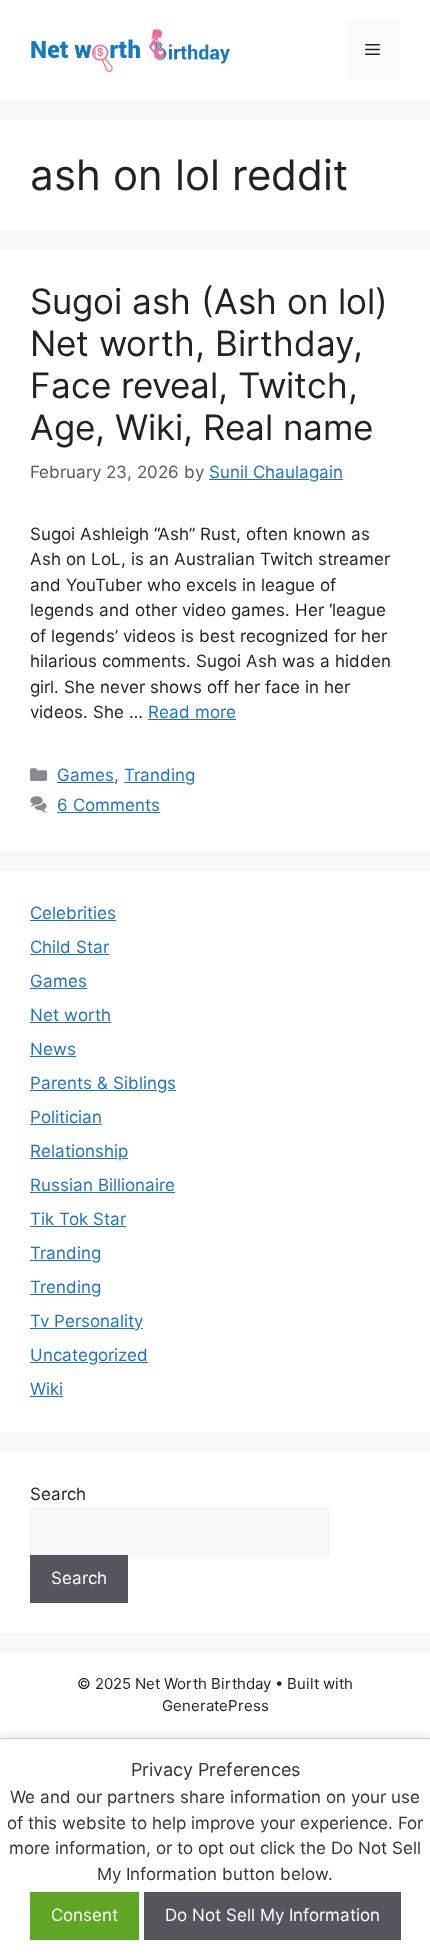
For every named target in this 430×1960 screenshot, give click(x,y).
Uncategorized (89, 1355)
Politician (66, 1117)
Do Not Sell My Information (272, 1915)
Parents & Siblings (103, 1083)
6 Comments (108, 805)
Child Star (69, 947)
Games (85, 775)
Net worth (70, 1015)
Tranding (159, 775)
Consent (84, 1915)
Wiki (46, 1389)
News (53, 1049)
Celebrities (73, 913)
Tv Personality (86, 1321)
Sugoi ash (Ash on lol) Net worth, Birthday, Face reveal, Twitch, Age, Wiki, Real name (209, 364)
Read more (192, 712)
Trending (65, 1287)
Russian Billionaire (102, 1185)
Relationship (79, 1151)
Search (58, 1494)
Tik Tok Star (78, 1219)
